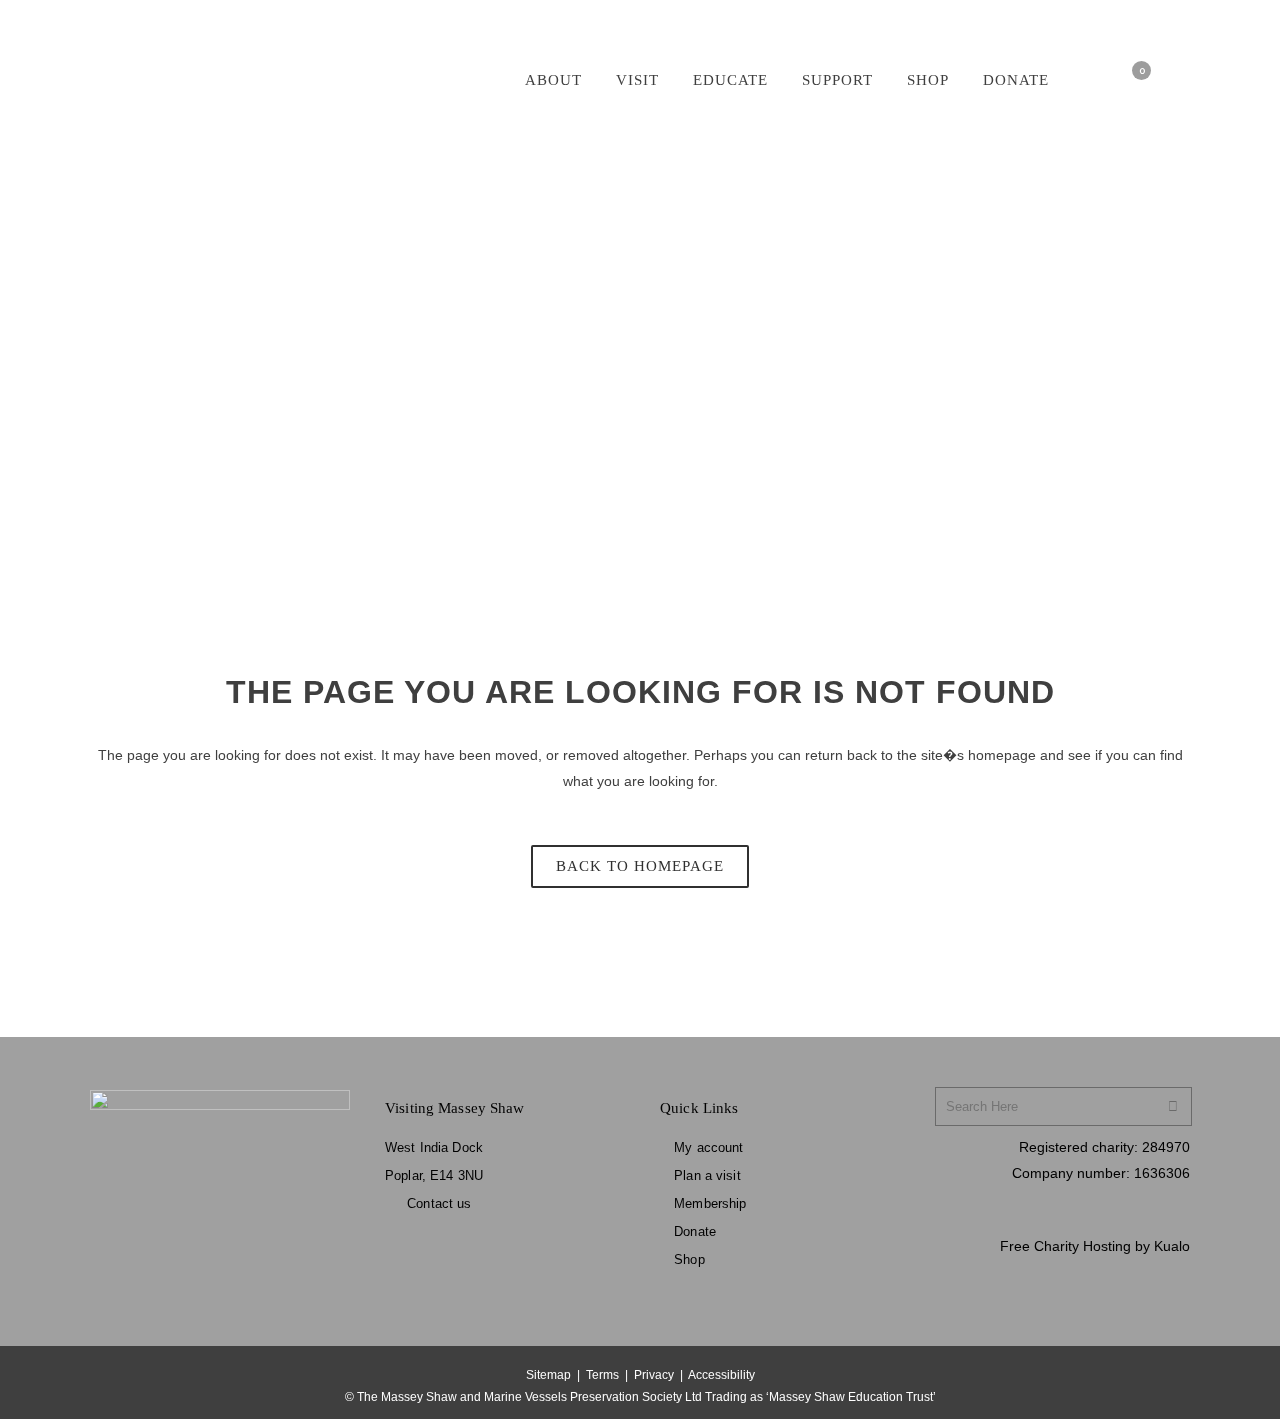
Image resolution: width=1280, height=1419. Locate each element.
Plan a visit (707, 1175)
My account (708, 1147)
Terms (602, 1375)
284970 (1166, 1147)
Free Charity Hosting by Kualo (1095, 1246)
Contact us (439, 1203)
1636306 (1162, 1173)
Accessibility (721, 1375)
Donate (695, 1231)
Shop (689, 1259)
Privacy (654, 1375)
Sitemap (548, 1375)
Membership (710, 1203)
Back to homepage (640, 866)
